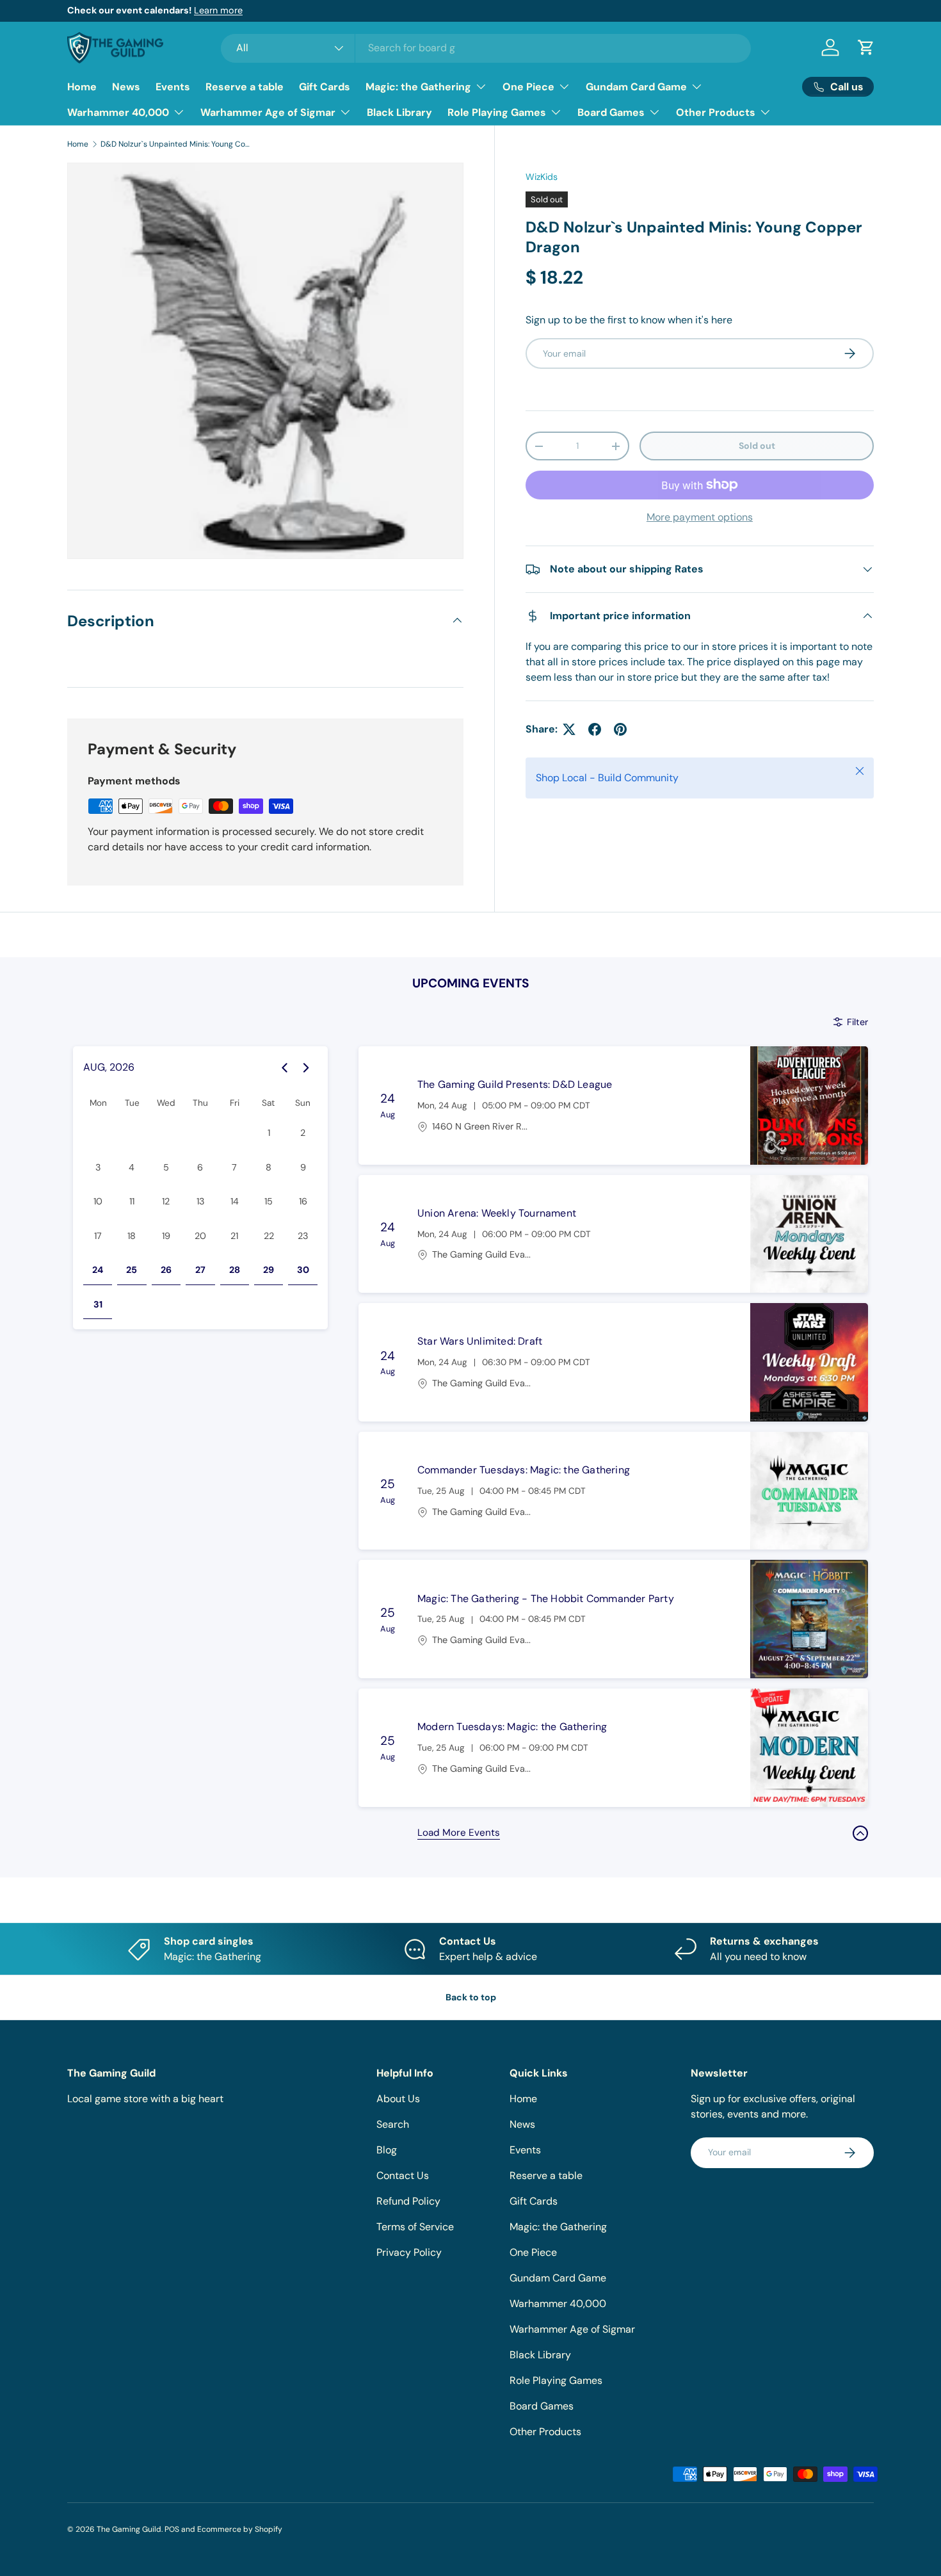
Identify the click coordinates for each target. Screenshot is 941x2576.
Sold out (757, 446)
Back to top (471, 1997)
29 (269, 1270)
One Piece (528, 87)
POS (172, 2529)
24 (98, 1270)
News (126, 87)
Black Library (399, 112)
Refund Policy (408, 2201)
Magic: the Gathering (418, 87)
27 (200, 1270)
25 (132, 1270)
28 (235, 1270)
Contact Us (403, 2175)
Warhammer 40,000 (118, 112)
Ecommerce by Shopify (240, 2529)
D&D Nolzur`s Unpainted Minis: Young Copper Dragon (177, 144)
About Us (398, 2099)
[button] (866, 47)
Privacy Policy (409, 2252)
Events (173, 87)
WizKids (542, 177)
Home (82, 87)
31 (98, 1304)
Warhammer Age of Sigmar (268, 112)
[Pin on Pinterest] (620, 729)
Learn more (218, 10)
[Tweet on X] (569, 729)
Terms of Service (415, 2227)
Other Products (716, 112)
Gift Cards (325, 87)
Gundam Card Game (636, 87)
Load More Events (459, 1833)
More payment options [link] (700, 517)
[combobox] (486, 48)
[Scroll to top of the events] (860, 1833)
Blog (387, 2150)
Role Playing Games (497, 112)
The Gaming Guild (129, 2529)
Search (393, 2124)
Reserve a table (245, 87)
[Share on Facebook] (595, 729)
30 (303, 1270)
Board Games (611, 112)
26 (166, 1270)
